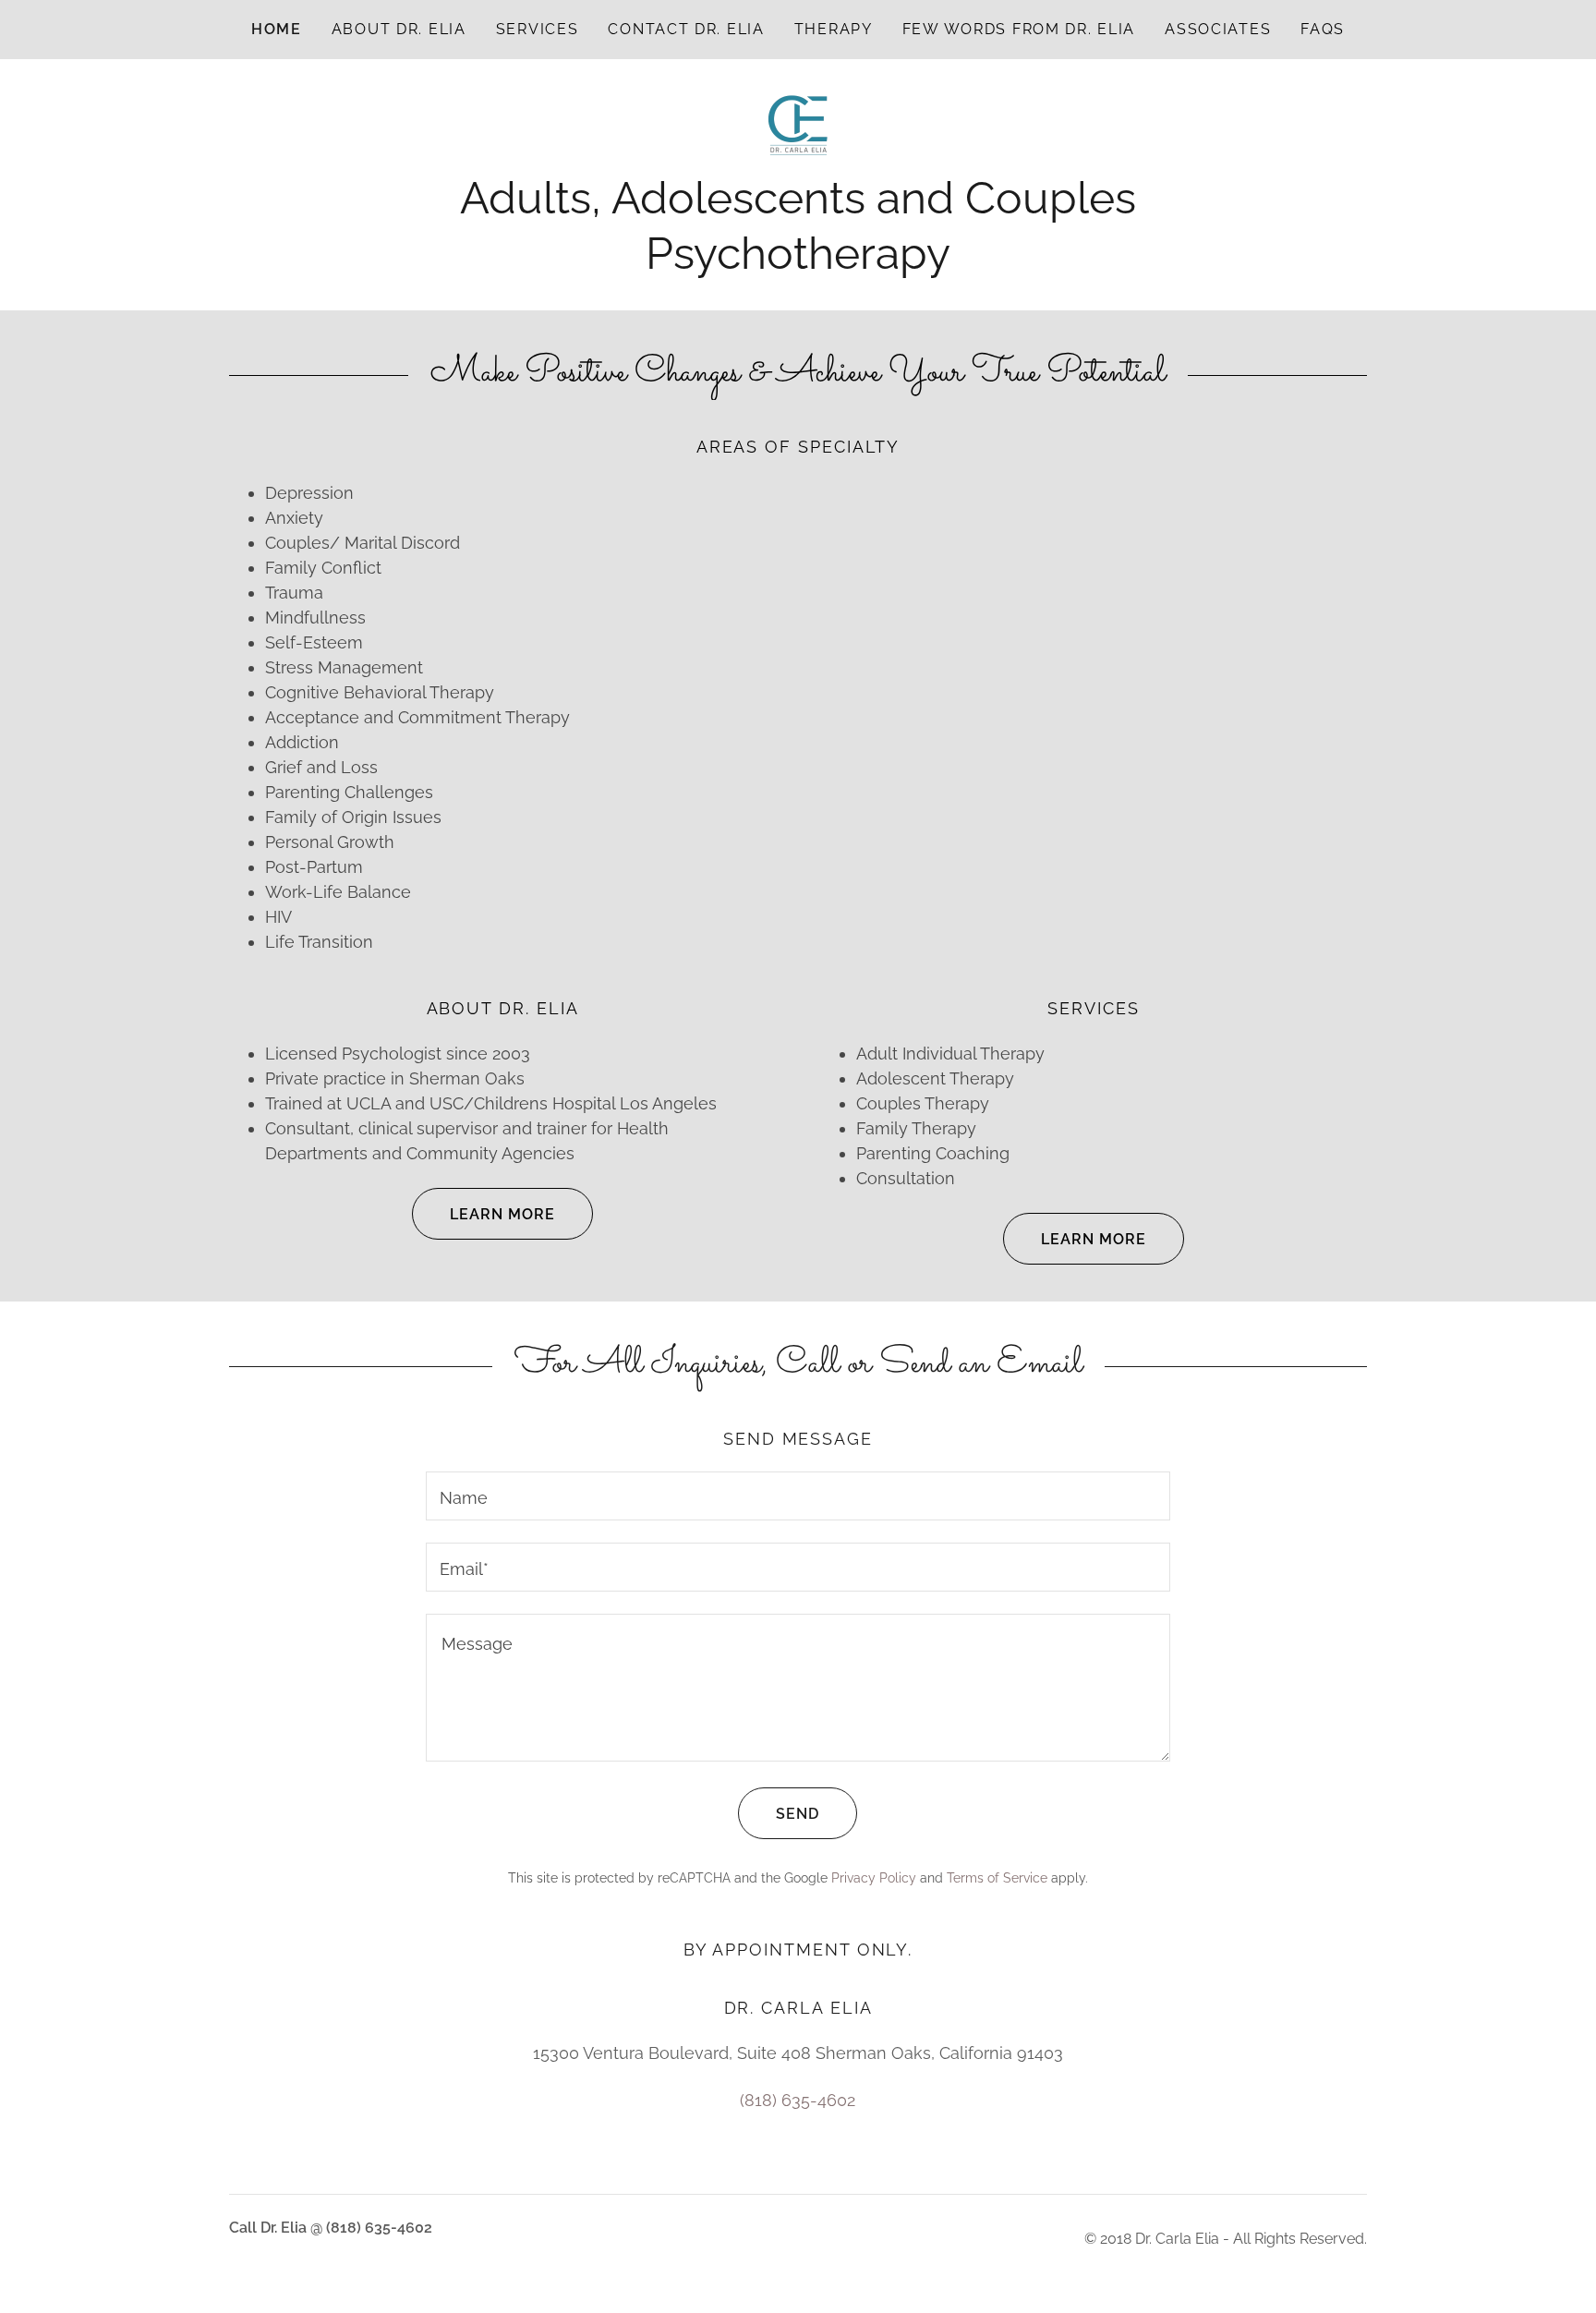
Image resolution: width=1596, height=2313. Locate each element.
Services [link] (538, 29)
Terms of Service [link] (997, 1878)
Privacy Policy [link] (874, 1878)
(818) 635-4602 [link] (798, 2100)
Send (798, 1814)
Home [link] (277, 29)
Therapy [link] (834, 29)
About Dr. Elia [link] (399, 29)
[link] (798, 124)
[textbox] (798, 1496)
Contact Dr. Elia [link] (686, 29)
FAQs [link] (1323, 29)
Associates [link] (1218, 29)
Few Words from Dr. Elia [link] (1019, 29)
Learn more (502, 1214)
